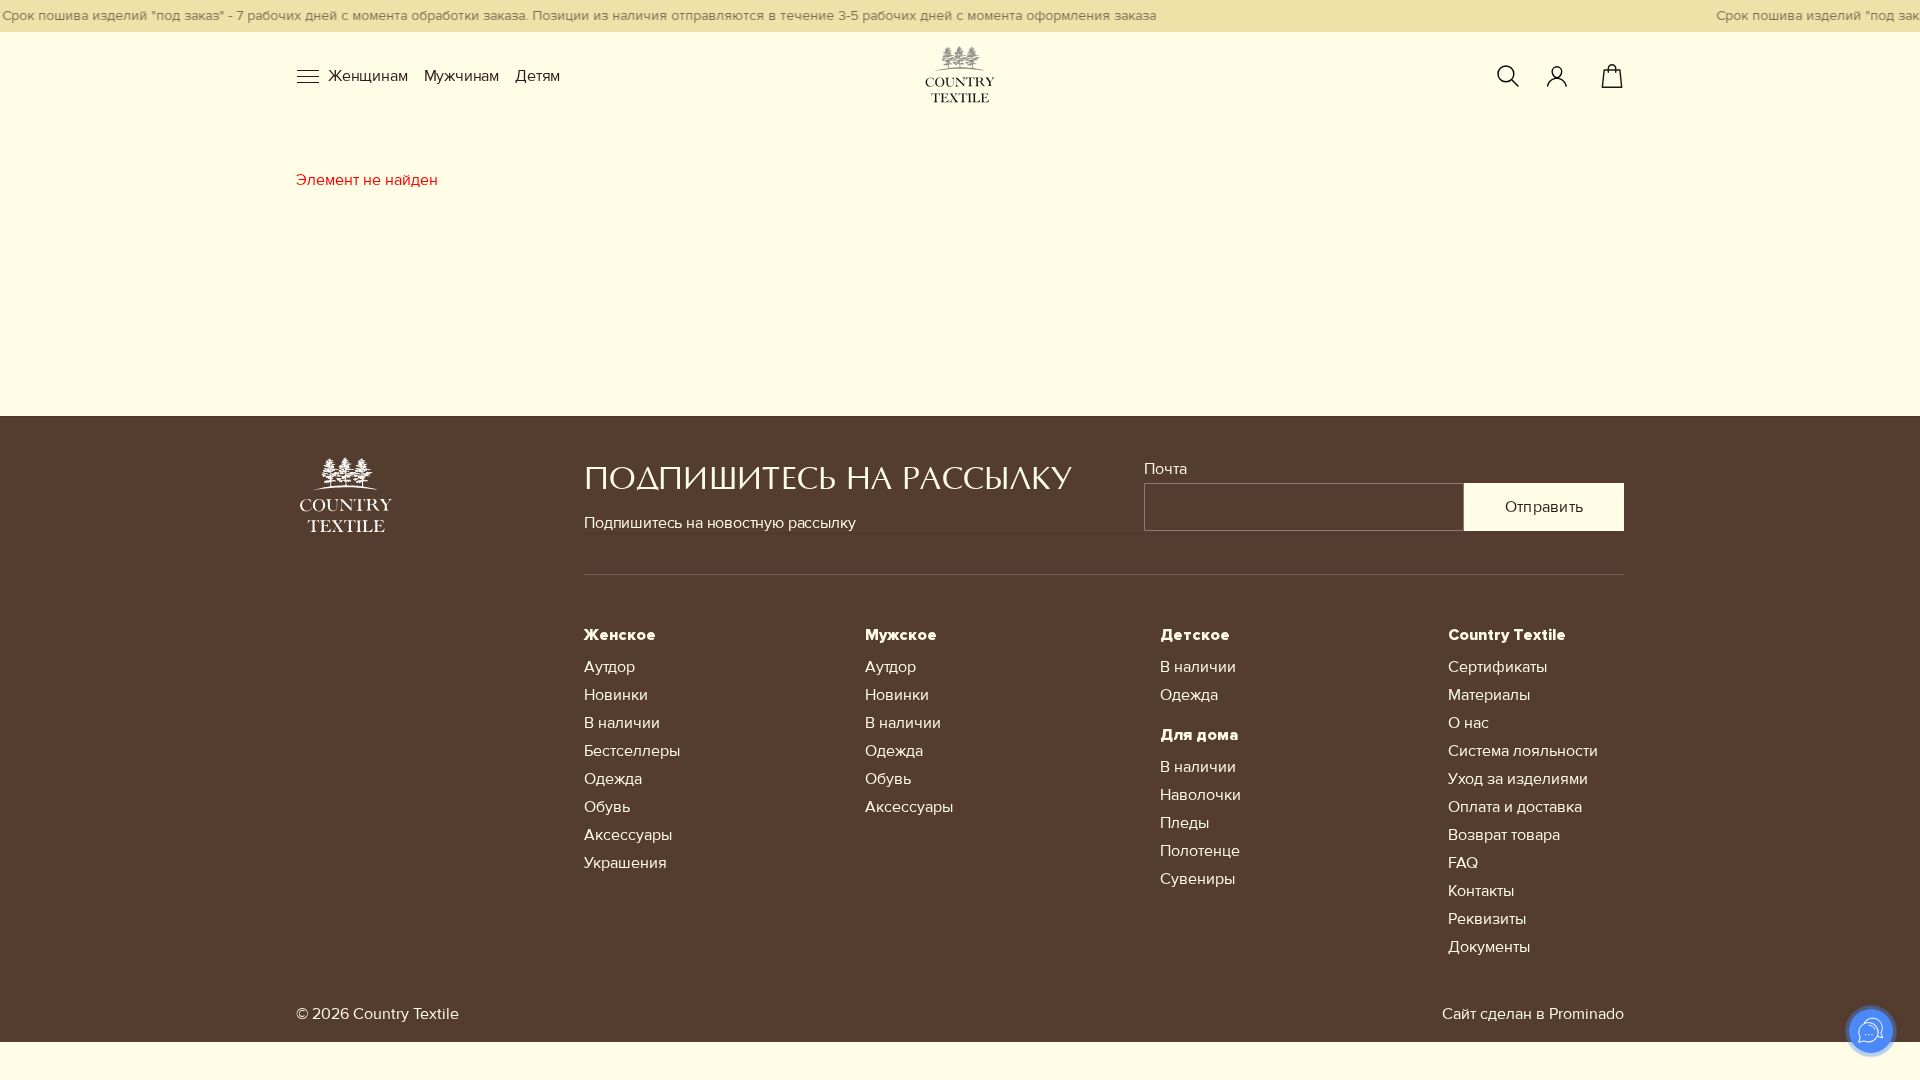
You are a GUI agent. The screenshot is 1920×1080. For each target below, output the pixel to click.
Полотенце (1200, 851)
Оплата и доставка (1515, 807)
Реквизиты (1487, 919)
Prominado (1586, 1014)
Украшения (625, 863)
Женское (620, 635)
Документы (1489, 947)
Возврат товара (1504, 835)
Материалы (1489, 695)
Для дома (1199, 735)
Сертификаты (1497, 667)
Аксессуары (628, 835)
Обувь (607, 807)
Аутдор (609, 667)
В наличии (622, 723)
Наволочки (1200, 795)
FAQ (1463, 863)
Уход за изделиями (1518, 779)
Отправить (1544, 507)
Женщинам (368, 76)
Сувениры (1197, 879)
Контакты (1481, 891)
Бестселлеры (632, 751)
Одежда (613, 779)
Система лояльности (1523, 751)
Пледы (1184, 823)
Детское (1195, 635)
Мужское (901, 635)
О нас (1468, 723)
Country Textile (1507, 635)
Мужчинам (462, 76)
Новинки (616, 695)
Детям (537, 76)
